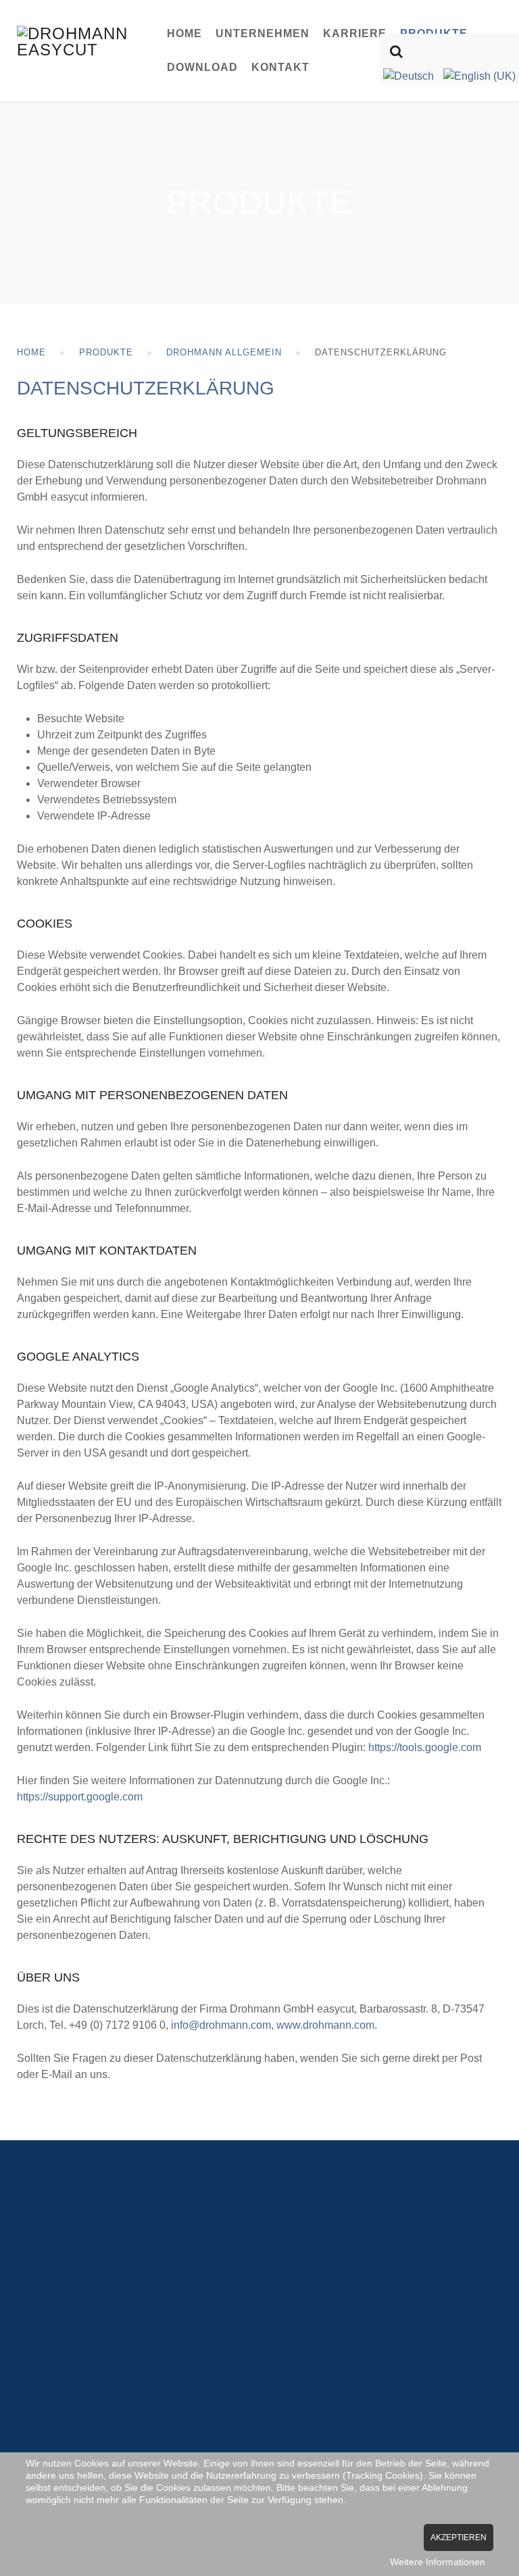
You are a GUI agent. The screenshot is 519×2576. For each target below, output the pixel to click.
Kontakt (280, 67)
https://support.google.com (80, 1797)
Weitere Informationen (438, 2562)
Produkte (106, 352)
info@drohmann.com (221, 2025)
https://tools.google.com (425, 1747)
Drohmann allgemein (224, 352)
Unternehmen (263, 33)
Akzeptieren (459, 2537)
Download (202, 67)
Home (184, 33)
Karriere (355, 33)
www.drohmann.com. (327, 2025)
